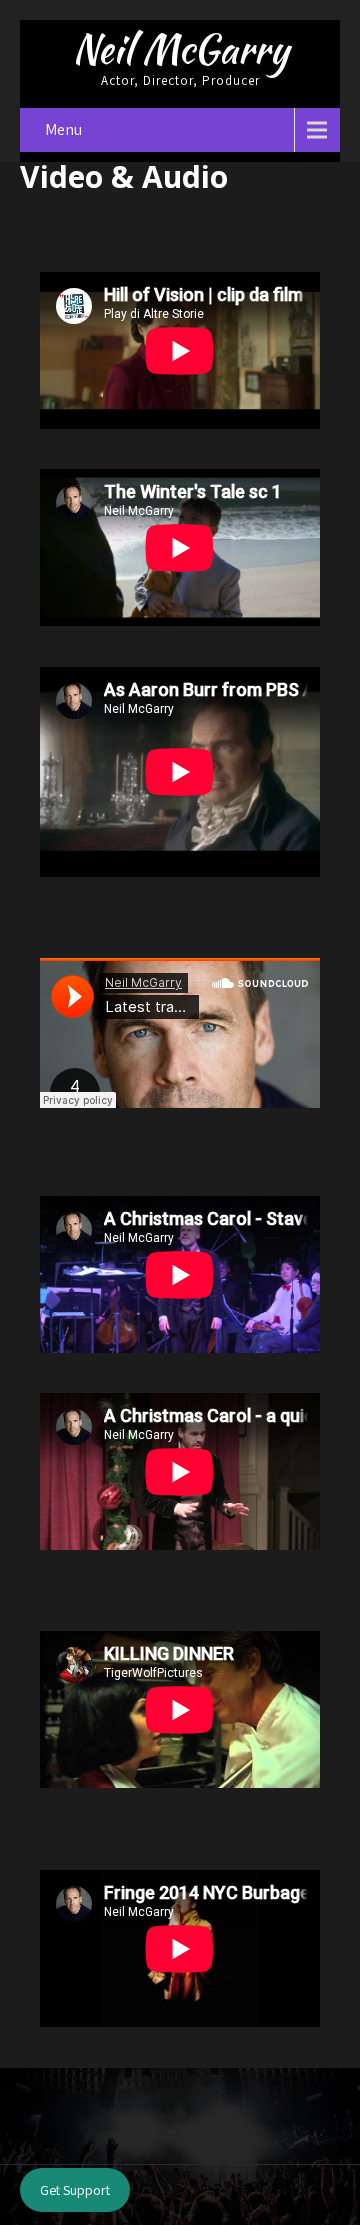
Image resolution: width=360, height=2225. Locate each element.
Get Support (75, 2190)
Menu (63, 129)
